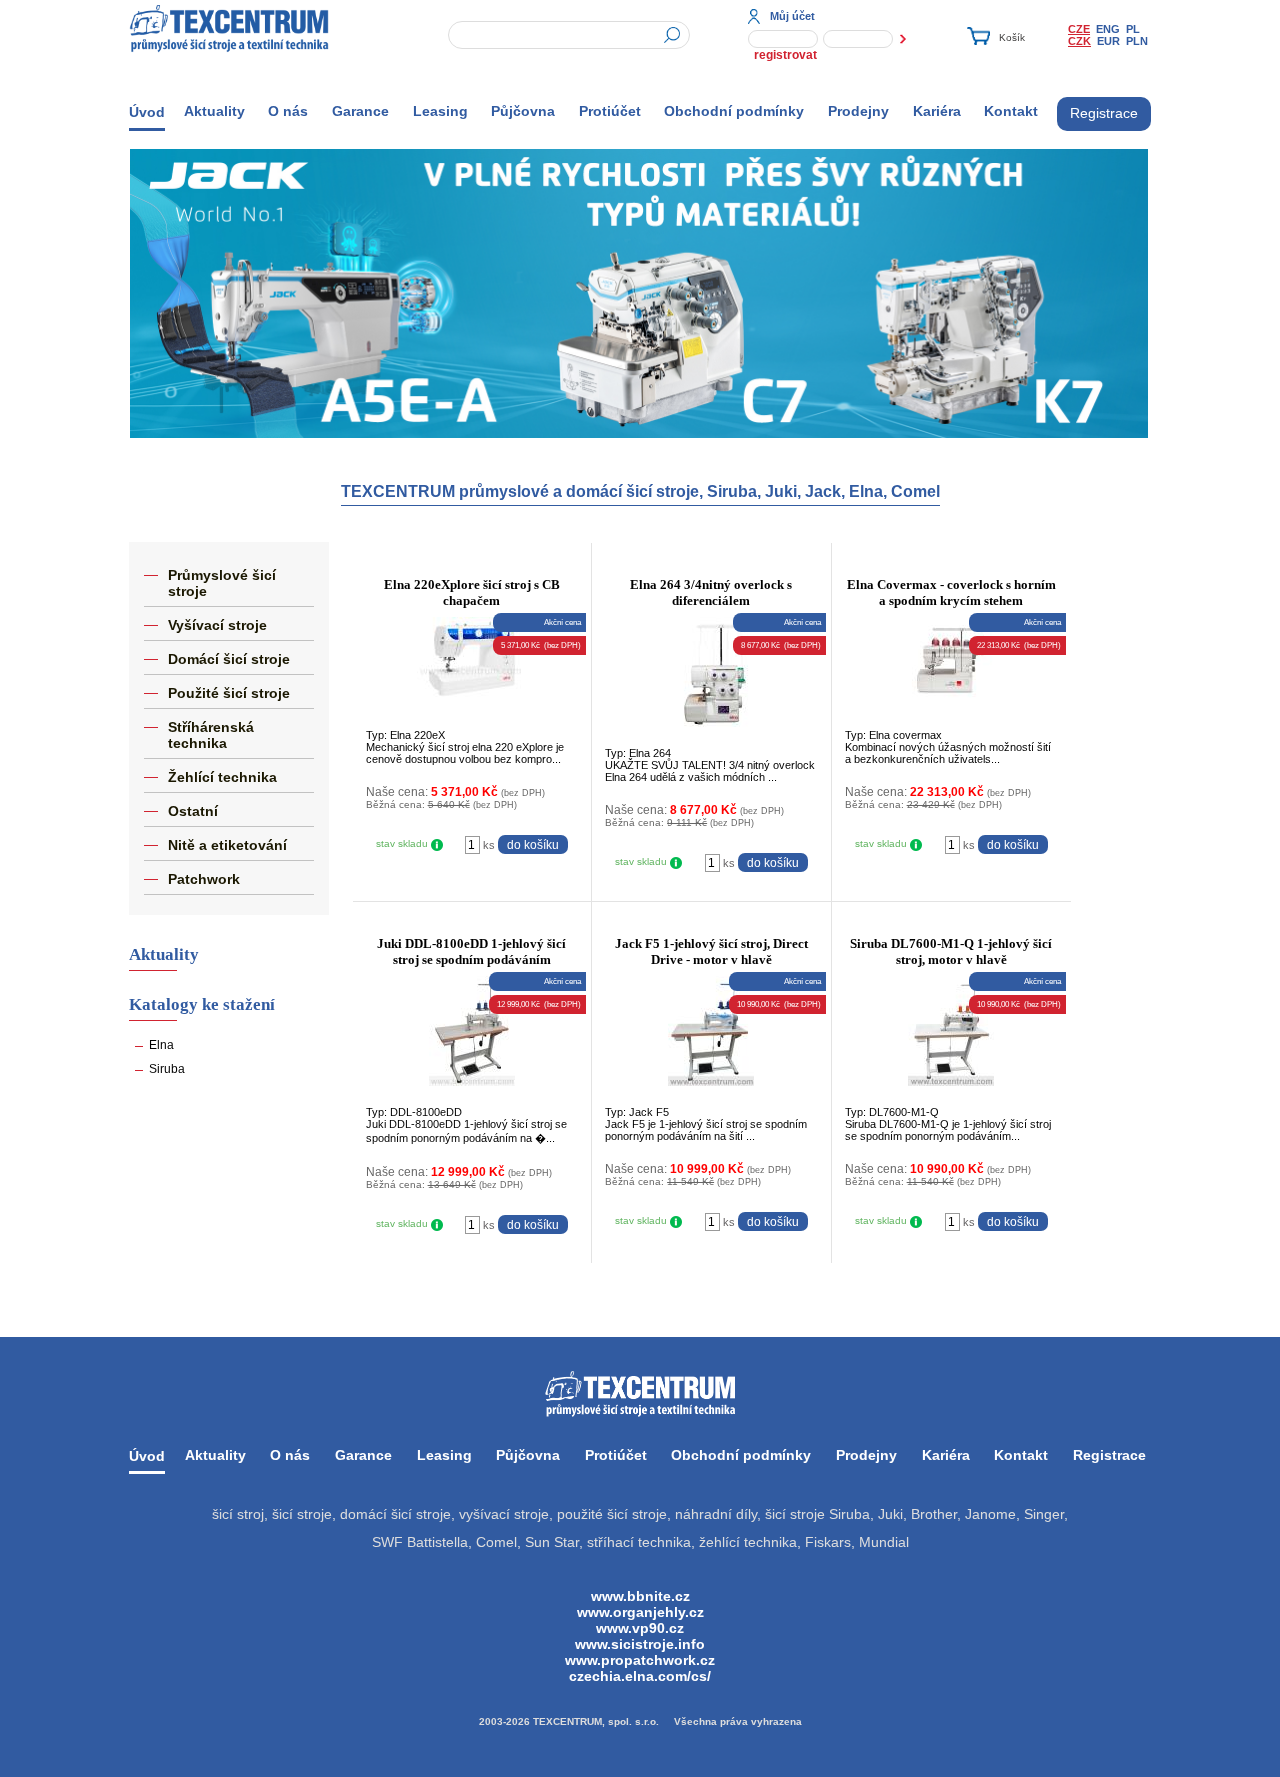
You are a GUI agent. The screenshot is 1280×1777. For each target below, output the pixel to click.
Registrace (1104, 113)
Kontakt (1011, 111)
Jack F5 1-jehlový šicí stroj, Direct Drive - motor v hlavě (711, 951)
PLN (1137, 41)
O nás (288, 111)
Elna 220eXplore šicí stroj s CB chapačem (472, 592)
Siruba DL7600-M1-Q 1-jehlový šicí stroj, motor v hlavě (951, 951)
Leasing (440, 111)
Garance (360, 111)
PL (1133, 29)
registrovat (785, 55)
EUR (1108, 41)
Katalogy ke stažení (202, 1004)
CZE (1079, 29)
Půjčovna (523, 111)
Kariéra (937, 111)
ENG (1108, 29)
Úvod (147, 112)
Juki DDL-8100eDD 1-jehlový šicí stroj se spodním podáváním (471, 951)
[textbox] (569, 35)
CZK (1079, 41)
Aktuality (214, 111)
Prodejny (858, 111)
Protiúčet (610, 111)
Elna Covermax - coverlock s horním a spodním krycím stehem (951, 592)
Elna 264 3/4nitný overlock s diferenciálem (711, 592)
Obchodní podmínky (734, 111)
